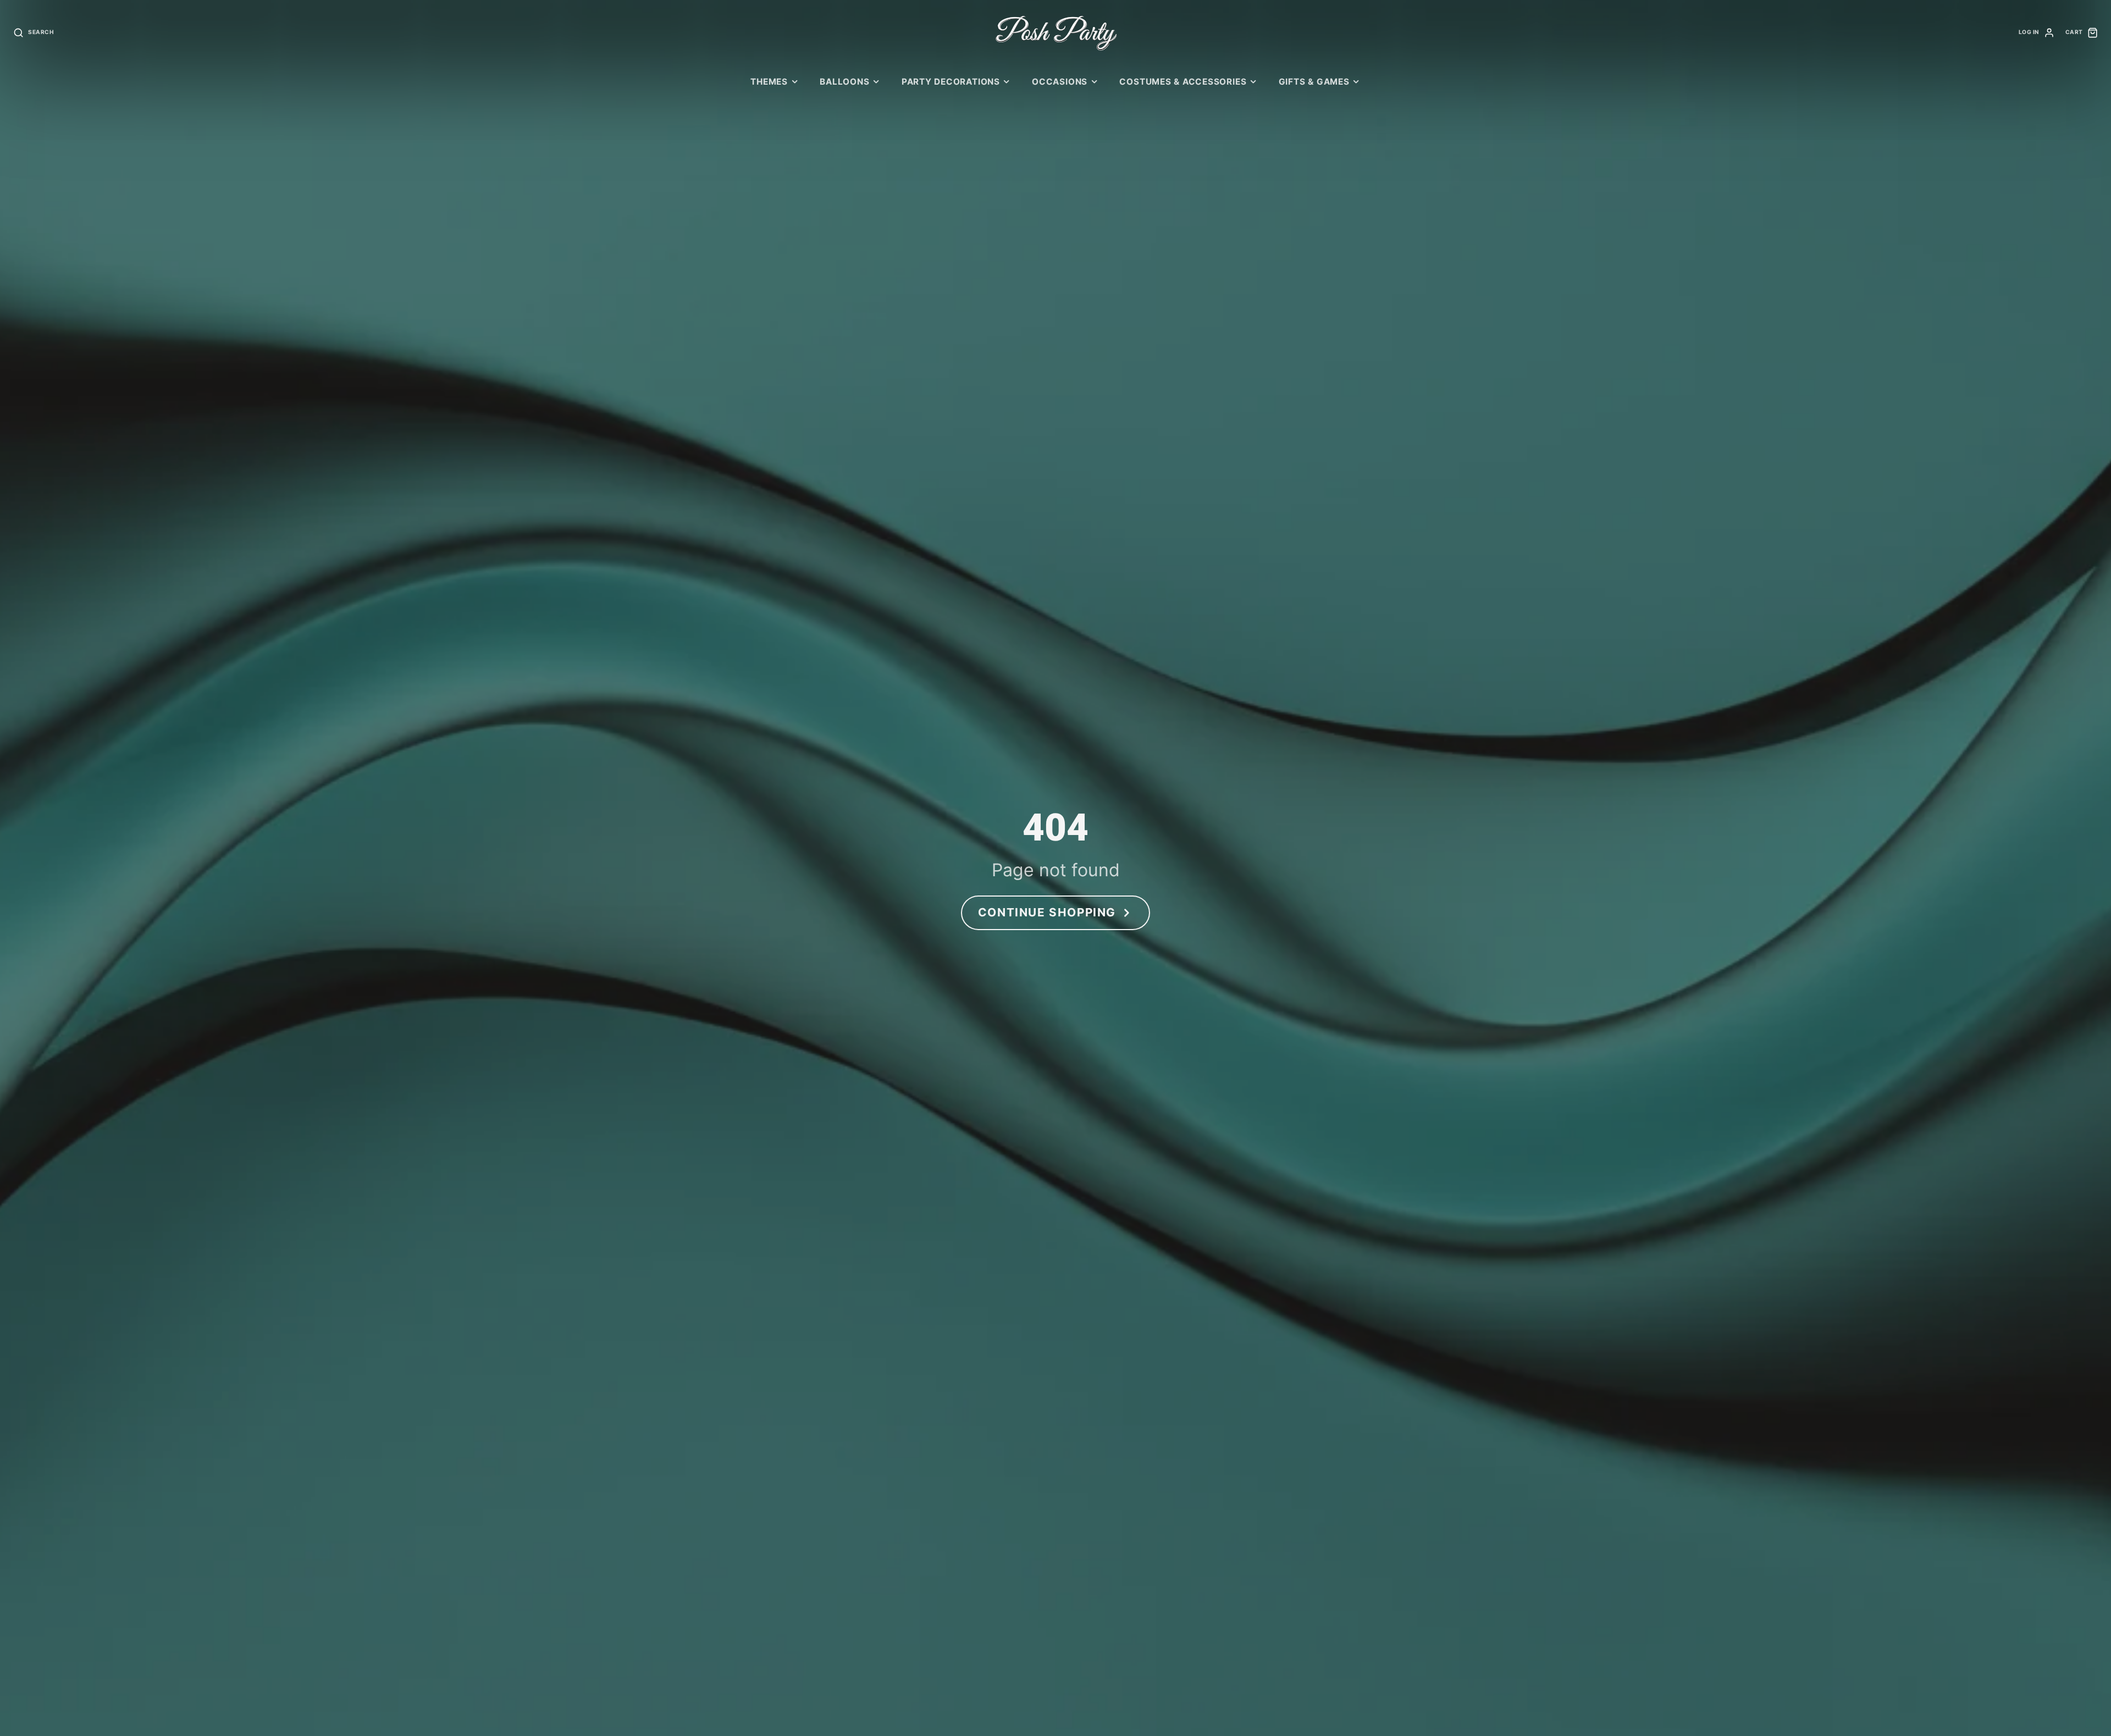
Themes (769, 82)
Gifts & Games (1314, 82)
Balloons (844, 82)
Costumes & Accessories (1183, 82)
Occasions (1060, 82)
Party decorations (951, 82)
